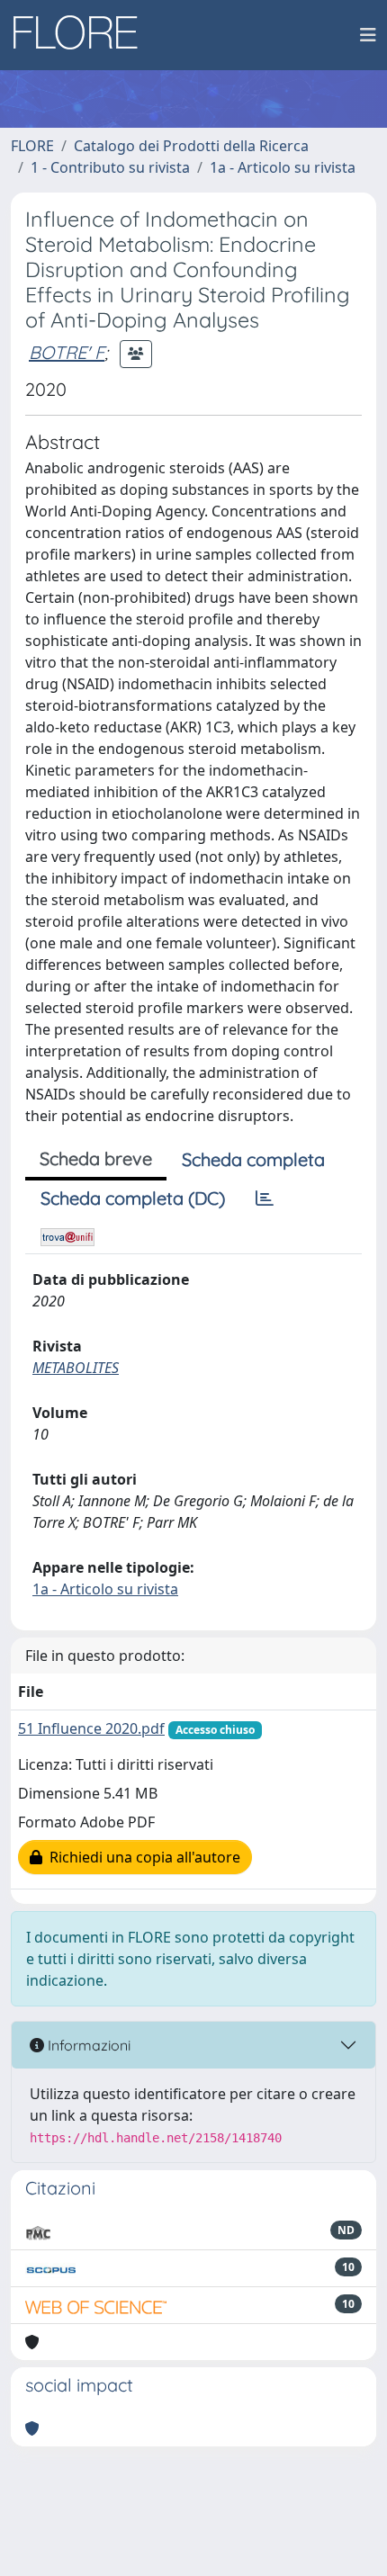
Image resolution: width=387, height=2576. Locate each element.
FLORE (32, 146)
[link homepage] (82, 35)
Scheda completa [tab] (253, 1159)
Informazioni (87, 2045)
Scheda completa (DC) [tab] (133, 1198)
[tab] (265, 1198)
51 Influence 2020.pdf (91, 1728)
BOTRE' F (67, 352)
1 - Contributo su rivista (110, 167)
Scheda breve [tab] (96, 1158)
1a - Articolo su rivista (283, 167)
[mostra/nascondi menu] (368, 35)
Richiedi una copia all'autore (141, 1857)
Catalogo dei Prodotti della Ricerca (191, 146)
